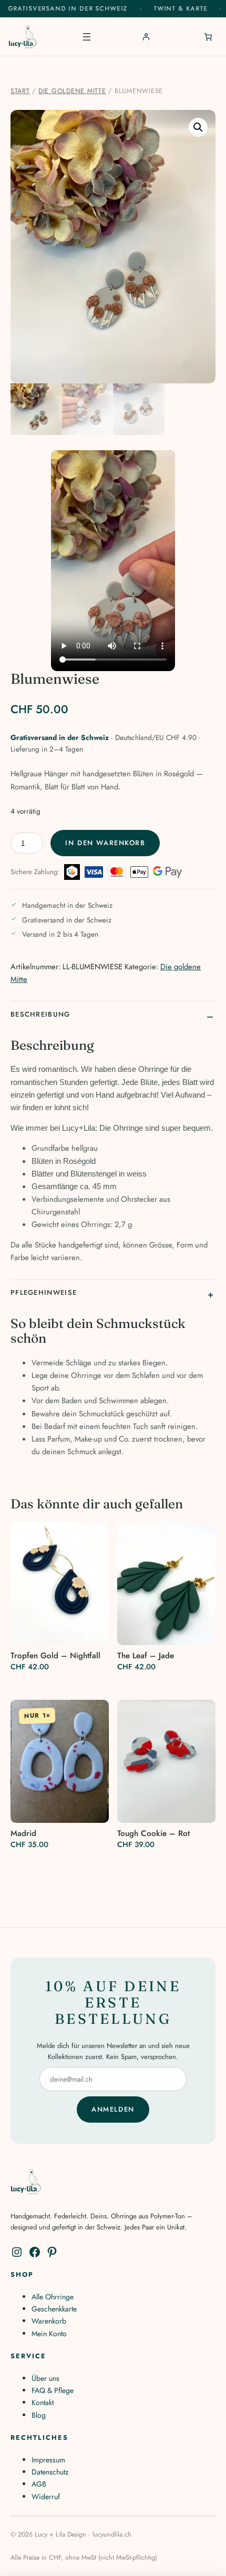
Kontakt (43, 2402)
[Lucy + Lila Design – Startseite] (23, 37)
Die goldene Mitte (72, 91)
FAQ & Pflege (53, 2390)
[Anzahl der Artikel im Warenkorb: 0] (208, 37)
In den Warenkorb (105, 843)
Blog (39, 2415)
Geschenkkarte (54, 2309)
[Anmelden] (146, 37)
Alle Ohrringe (53, 2297)
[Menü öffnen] (87, 37)
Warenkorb (49, 2321)
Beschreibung (40, 1014)
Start (20, 91)
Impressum (48, 2460)
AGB (39, 2484)
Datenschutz (50, 2472)
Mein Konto (49, 2334)
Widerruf (46, 2497)
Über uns (45, 2378)
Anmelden (113, 2109)
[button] (198, 127)
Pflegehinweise (44, 1292)
